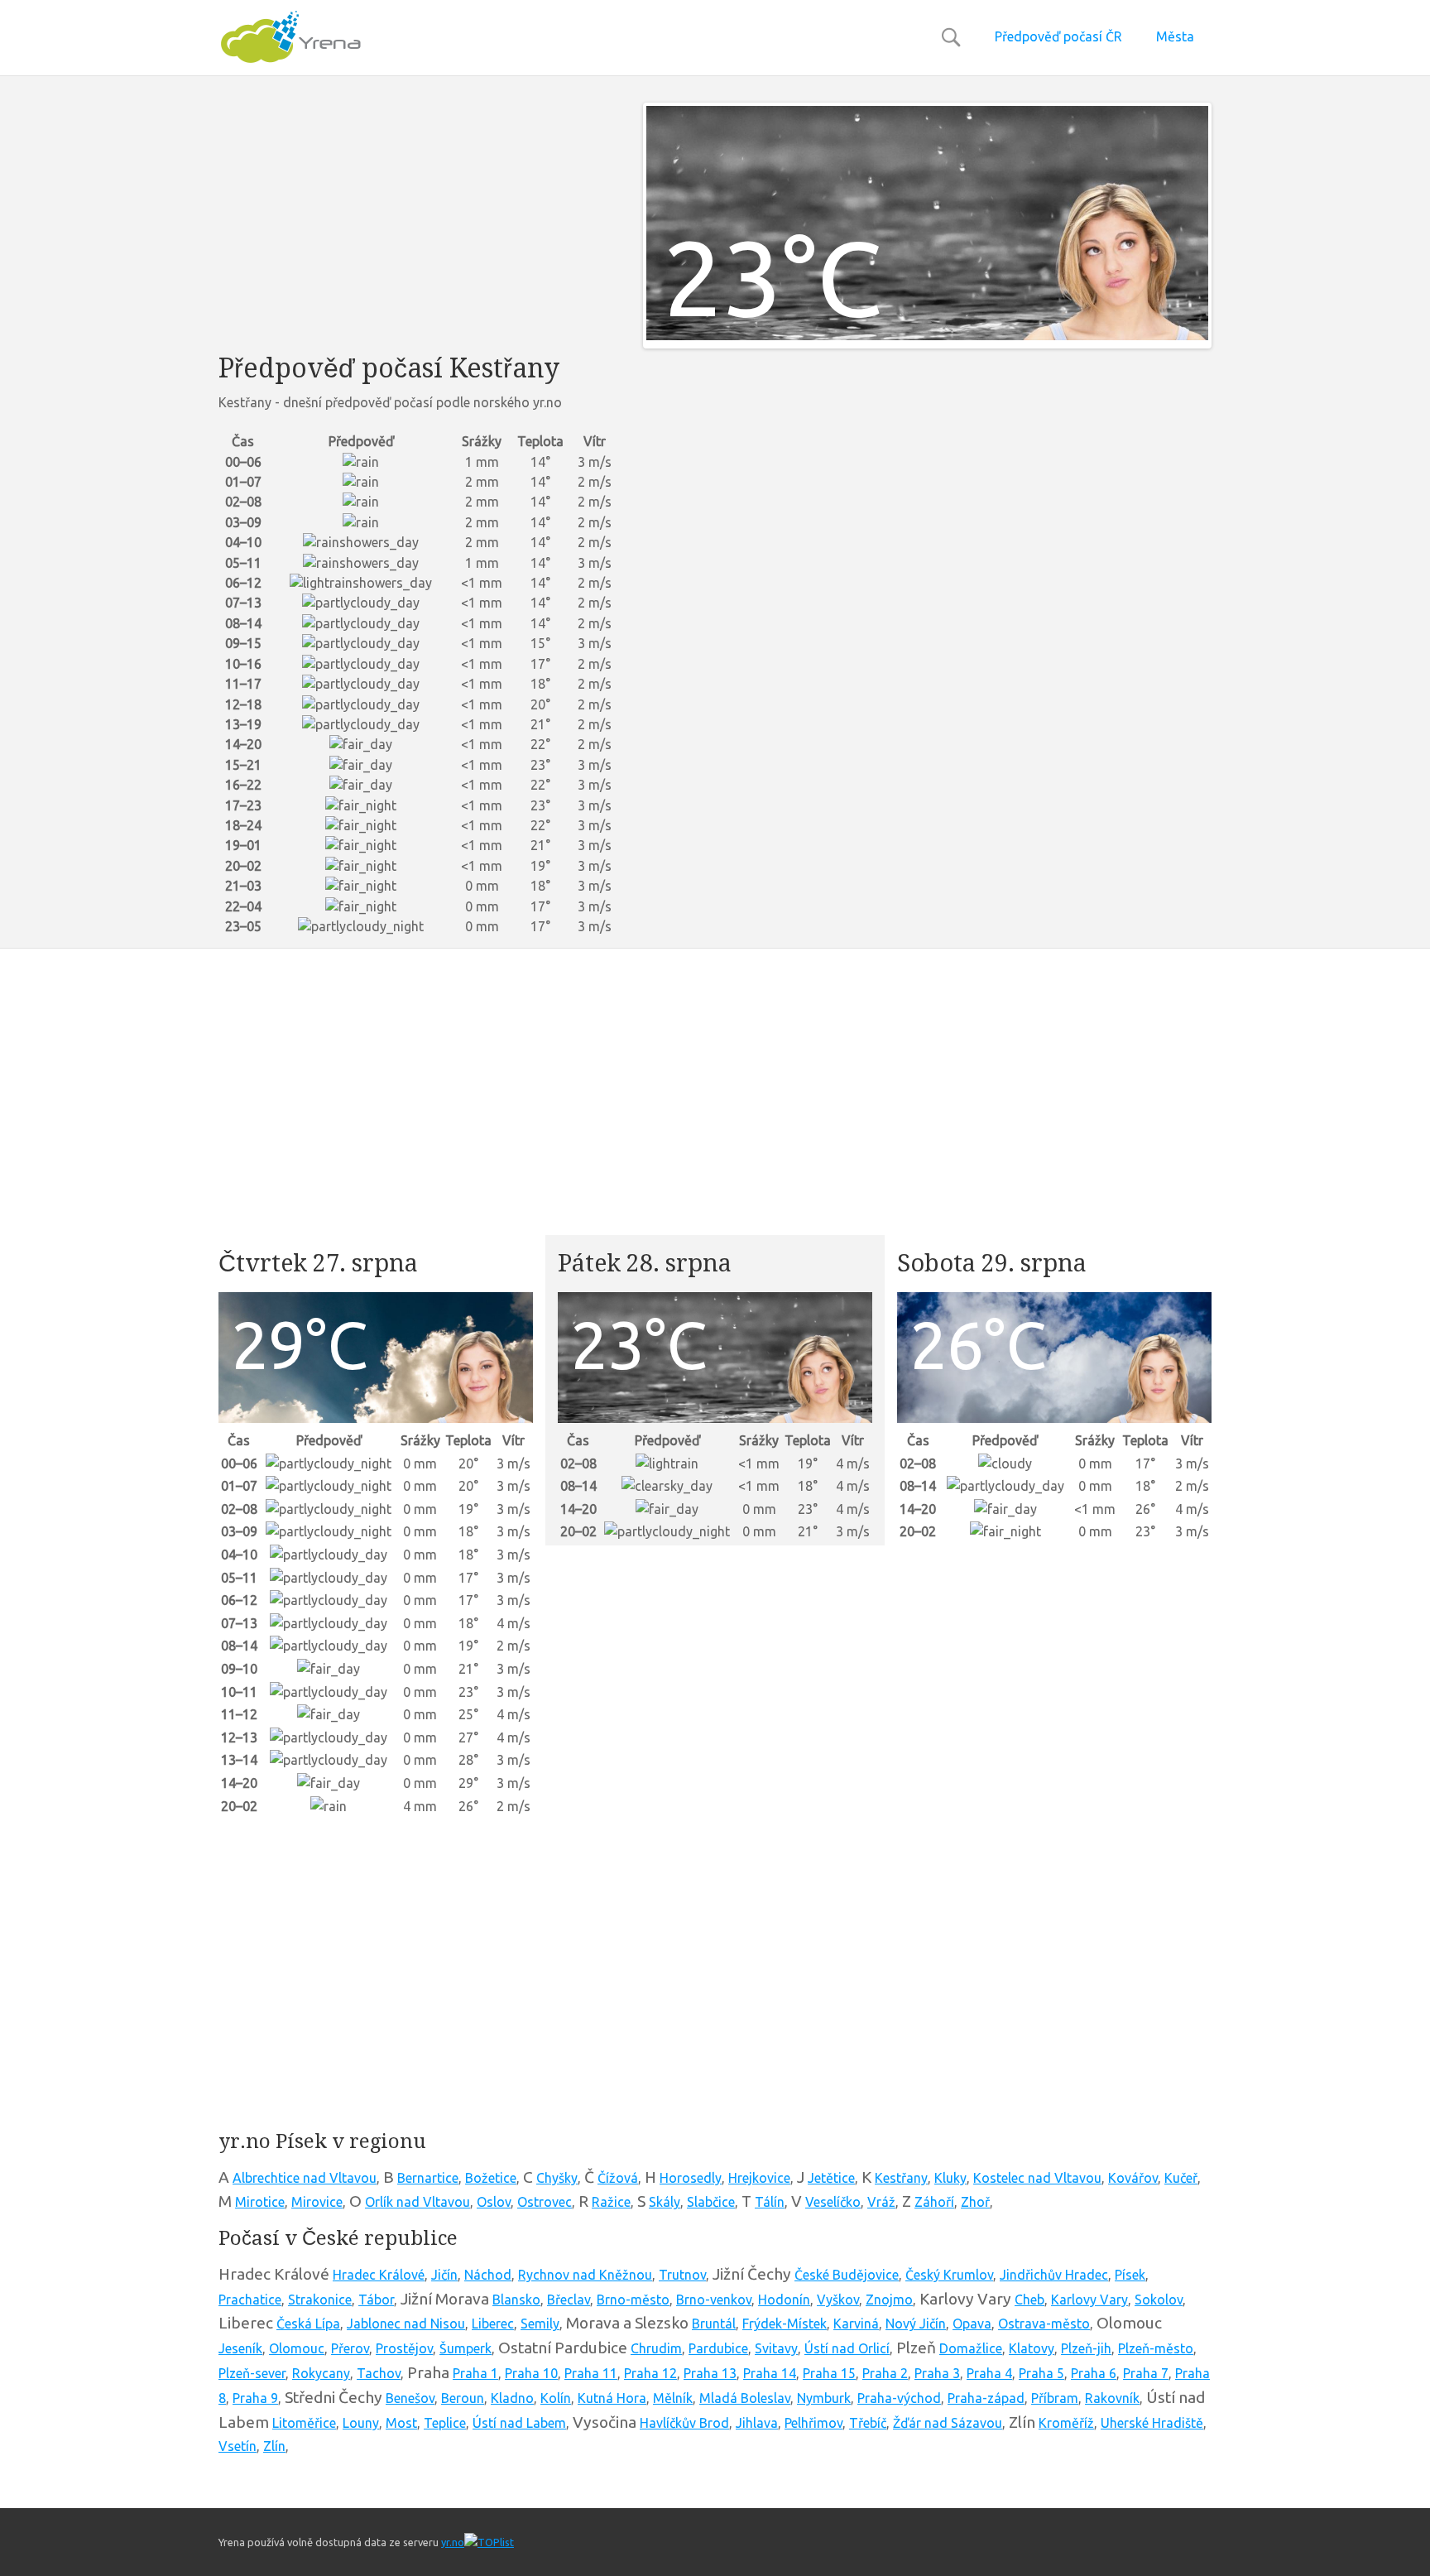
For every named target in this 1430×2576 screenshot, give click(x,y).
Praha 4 (989, 2373)
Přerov (350, 2348)
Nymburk (824, 2398)
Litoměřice (304, 2423)
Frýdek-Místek (785, 2324)
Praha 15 (829, 2373)
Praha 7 (1146, 2373)
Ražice (611, 2202)
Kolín (556, 2398)
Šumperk (465, 2348)
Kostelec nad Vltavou (1037, 2178)
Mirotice (260, 2202)
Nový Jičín (916, 2324)
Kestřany (901, 2178)
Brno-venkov (714, 2300)
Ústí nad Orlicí (847, 2348)
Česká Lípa (308, 2324)
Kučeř (1181, 2178)
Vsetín (238, 2446)
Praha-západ (986, 2398)
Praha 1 (475, 2373)
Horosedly (691, 2178)
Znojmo (889, 2300)
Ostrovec (545, 2202)
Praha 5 (1041, 2373)
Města (1175, 36)
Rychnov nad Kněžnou (585, 2275)
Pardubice (718, 2348)
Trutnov (682, 2275)
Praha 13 (710, 2373)
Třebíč (868, 2423)
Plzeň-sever (252, 2373)
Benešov (410, 2398)
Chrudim (656, 2348)
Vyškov (838, 2300)
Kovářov (1133, 2178)
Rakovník (1112, 2398)
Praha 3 (937, 2373)
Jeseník (240, 2348)
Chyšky (557, 2178)
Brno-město (633, 2300)
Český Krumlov (949, 2275)
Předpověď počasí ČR (1058, 36)
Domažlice (971, 2348)
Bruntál (714, 2324)
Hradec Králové (379, 2275)
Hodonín (784, 2300)
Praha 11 (591, 2373)
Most (401, 2423)
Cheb (1029, 2300)
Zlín (274, 2446)
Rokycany (321, 2373)
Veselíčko (833, 2202)
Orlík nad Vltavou (417, 2202)
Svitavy (776, 2348)
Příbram (1055, 2398)
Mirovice (317, 2202)
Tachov (379, 2373)
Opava (972, 2324)
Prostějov (404, 2348)
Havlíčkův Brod (684, 2423)
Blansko (516, 2300)
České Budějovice (847, 2275)
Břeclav (569, 2300)
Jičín (444, 2275)
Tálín (770, 2202)
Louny (361, 2423)
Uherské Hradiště (1152, 2423)
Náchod (488, 2275)
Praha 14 (770, 2373)
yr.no (453, 2542)
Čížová (618, 2178)
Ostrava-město (1044, 2324)
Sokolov (1159, 2300)
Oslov (494, 2202)
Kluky (950, 2178)
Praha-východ (899, 2398)
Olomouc (297, 2348)
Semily (540, 2324)
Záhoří (934, 2202)
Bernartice (428, 2178)
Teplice (445, 2423)
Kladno (512, 2398)
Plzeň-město (1156, 2348)
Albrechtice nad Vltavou (305, 2178)
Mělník (673, 2398)
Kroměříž (1066, 2423)
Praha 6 (1094, 2373)
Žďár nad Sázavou (948, 2423)
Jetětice (831, 2178)
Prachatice (250, 2300)
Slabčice (711, 2202)
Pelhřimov (813, 2423)
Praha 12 (650, 2373)
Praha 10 (531, 2373)
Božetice (491, 2178)
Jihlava (757, 2423)
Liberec (493, 2324)
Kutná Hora (612, 2398)
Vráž (881, 2202)
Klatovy (1032, 2348)
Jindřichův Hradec (1054, 2275)
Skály (665, 2202)
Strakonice (320, 2300)
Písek (1130, 2275)
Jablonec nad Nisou (406, 2324)
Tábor (376, 2300)
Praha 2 (885, 2373)
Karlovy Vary (1089, 2300)
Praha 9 (255, 2398)
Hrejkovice (759, 2178)
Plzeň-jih (1086, 2348)
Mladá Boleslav (745, 2398)
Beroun (463, 2398)
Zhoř (975, 2202)
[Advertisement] (418, 219)
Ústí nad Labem (519, 2423)
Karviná (856, 2324)
